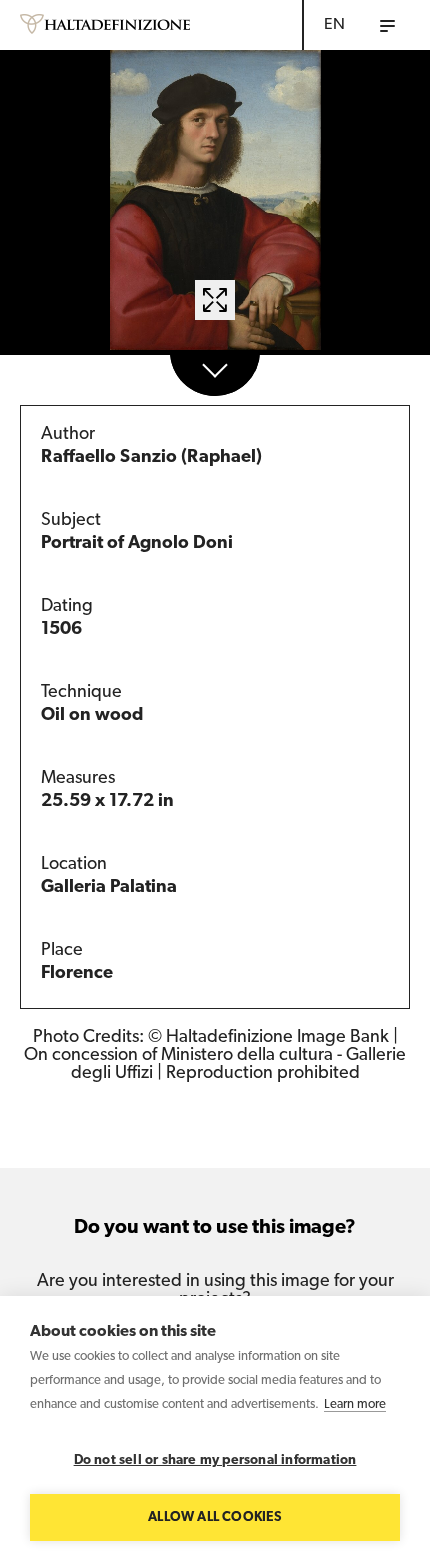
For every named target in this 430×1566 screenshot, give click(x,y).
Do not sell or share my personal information (215, 1460)
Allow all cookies (214, 1517)
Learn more (355, 1404)
